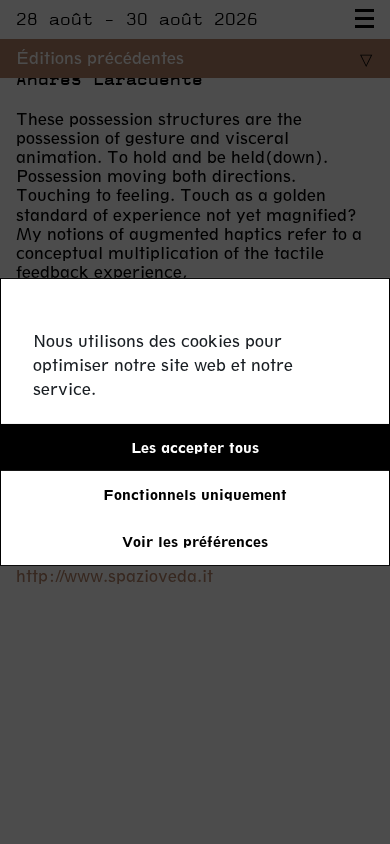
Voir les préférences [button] (195, 541)
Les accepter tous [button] (195, 446)
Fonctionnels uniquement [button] (195, 494)
